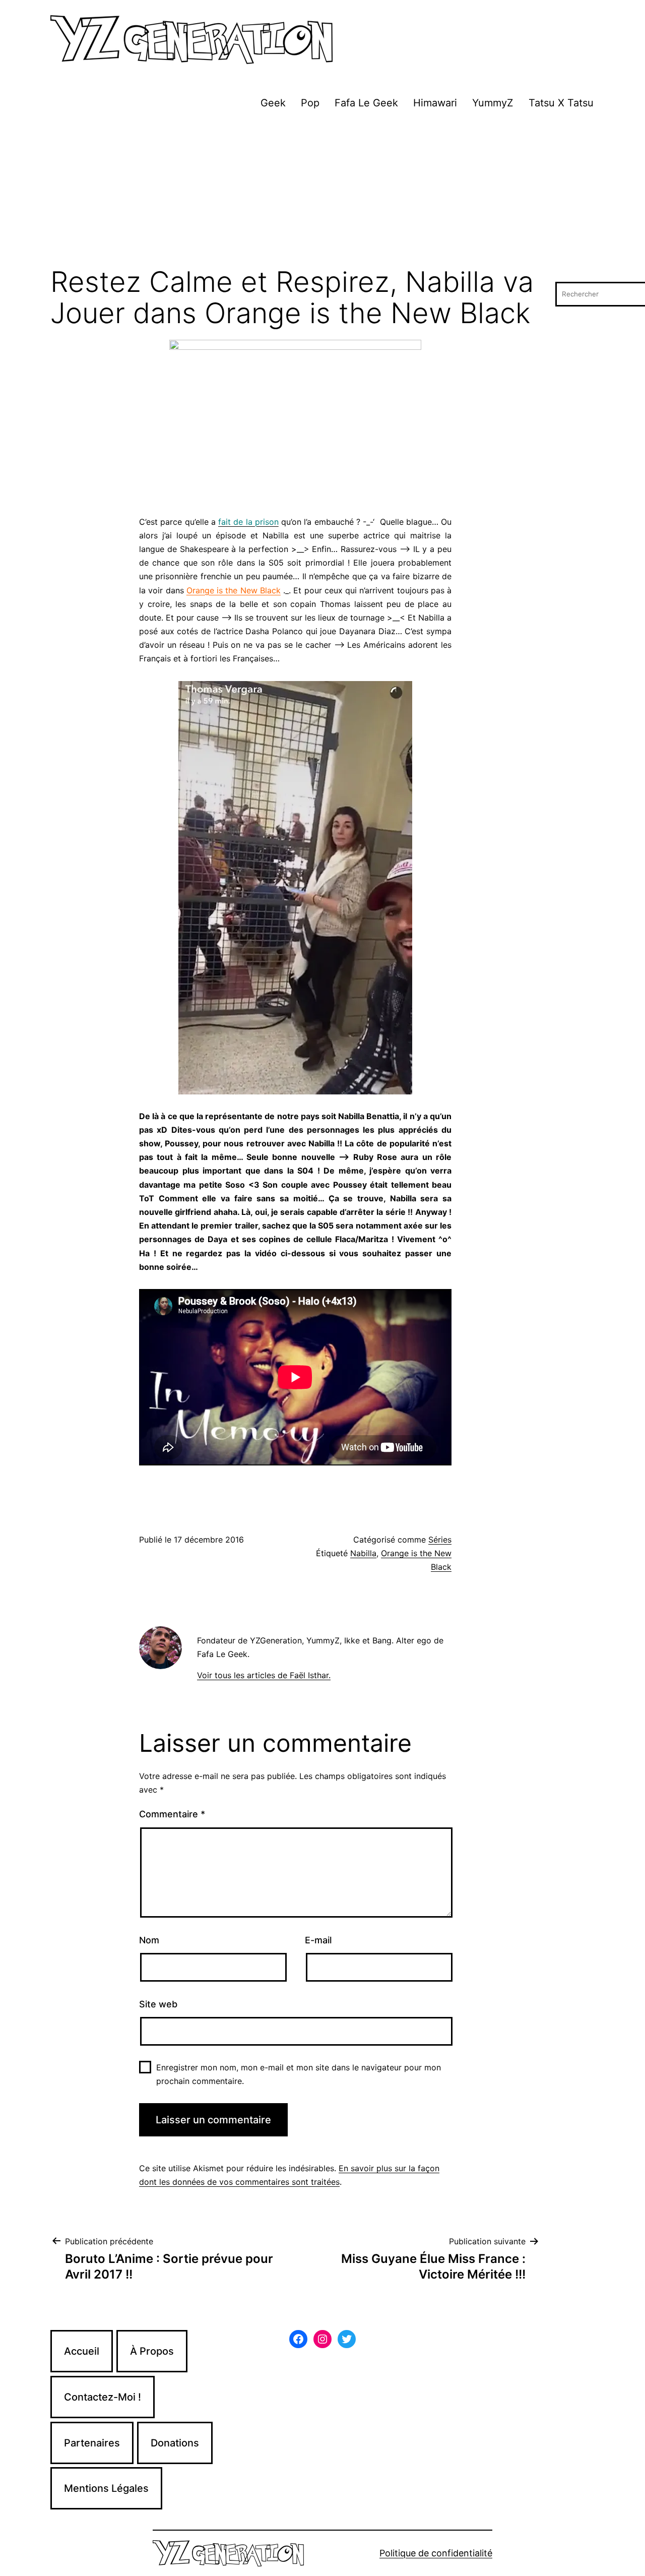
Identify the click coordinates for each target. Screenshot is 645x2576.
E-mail (318, 1940)
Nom (149, 1940)
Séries (440, 1540)
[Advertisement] (322, 191)
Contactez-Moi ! (103, 2397)
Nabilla (363, 1553)
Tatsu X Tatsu (561, 103)
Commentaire (172, 1814)
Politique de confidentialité (436, 2553)
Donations (175, 2443)
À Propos (152, 2351)
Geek (273, 103)
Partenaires (92, 2443)
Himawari (435, 103)
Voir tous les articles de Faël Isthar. (264, 1675)
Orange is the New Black (234, 590)
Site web (158, 2004)
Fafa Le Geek (366, 103)
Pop (310, 103)
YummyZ (493, 103)
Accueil (82, 2351)
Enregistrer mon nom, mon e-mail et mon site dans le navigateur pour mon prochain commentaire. (299, 2074)
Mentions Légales (106, 2488)
